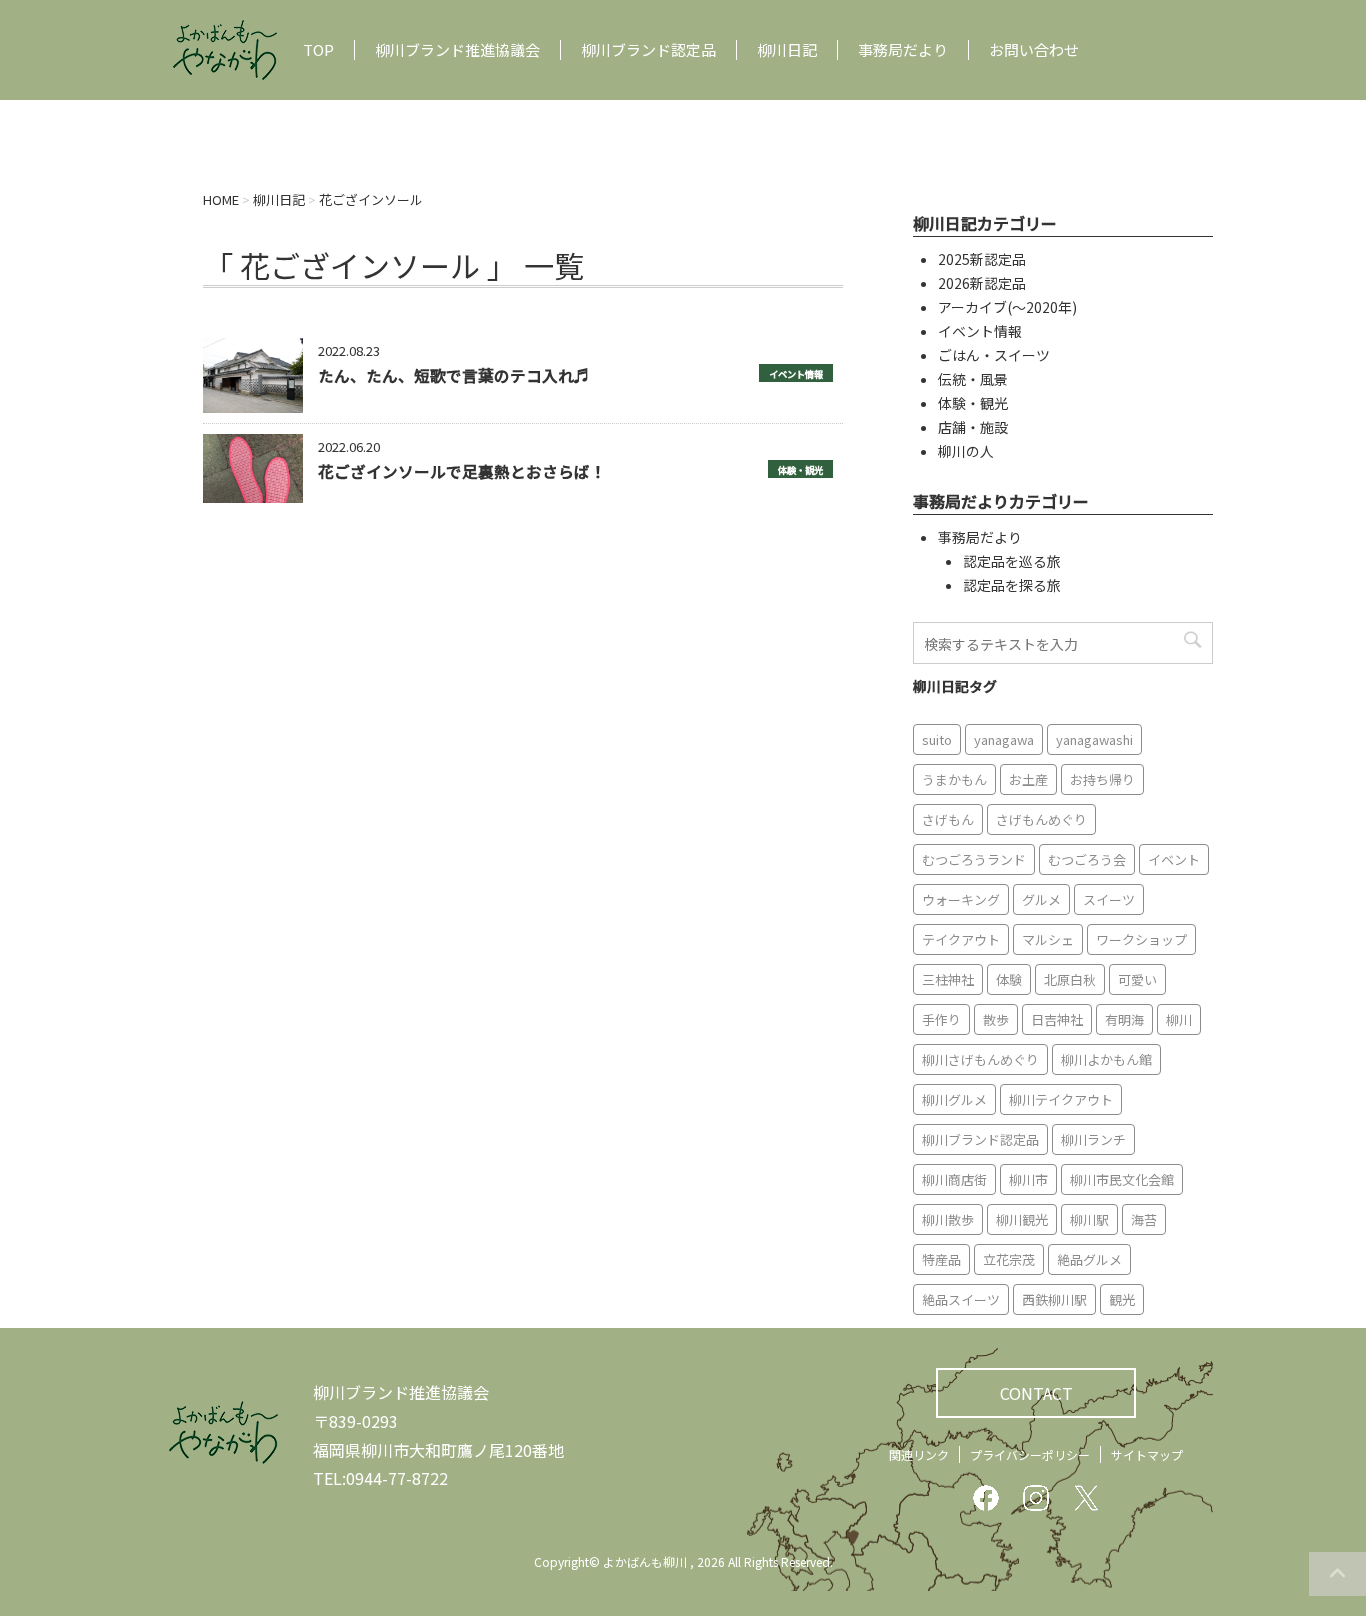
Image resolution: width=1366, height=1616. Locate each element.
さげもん (948, 819)
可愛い (1137, 979)
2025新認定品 (982, 259)
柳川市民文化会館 (1122, 1179)
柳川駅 (1089, 1219)
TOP (318, 50)
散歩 (996, 1019)
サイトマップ (1147, 1454)
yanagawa (1004, 739)
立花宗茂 (1009, 1259)
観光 (1122, 1299)
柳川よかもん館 (1106, 1059)
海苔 (1144, 1219)
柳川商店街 (954, 1179)
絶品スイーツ (961, 1299)
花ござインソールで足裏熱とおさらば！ (462, 471)
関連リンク (919, 1454)
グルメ (1041, 899)
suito (937, 739)
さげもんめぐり (1041, 819)
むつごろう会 (1087, 859)
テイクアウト (961, 939)
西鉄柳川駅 (1054, 1299)
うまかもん (954, 779)
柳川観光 (1022, 1219)
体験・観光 (800, 470)
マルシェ (1048, 939)
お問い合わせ (1034, 50)
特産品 (941, 1259)
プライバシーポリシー (1030, 1454)
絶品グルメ (1089, 1259)
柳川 (1179, 1019)
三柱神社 (948, 979)
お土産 (1028, 779)
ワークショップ (1141, 939)
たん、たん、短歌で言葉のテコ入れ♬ (454, 375)
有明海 (1124, 1019)
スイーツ (1109, 899)
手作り (941, 1019)
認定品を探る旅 (1012, 585)
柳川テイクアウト (1061, 1099)
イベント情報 (796, 374)
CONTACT (1036, 1393)
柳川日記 (787, 50)
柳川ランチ (1093, 1139)
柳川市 (1028, 1179)
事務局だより (903, 50)
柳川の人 (966, 451)
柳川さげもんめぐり (980, 1059)
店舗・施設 (973, 427)
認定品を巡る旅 (1012, 561)
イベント (1174, 859)
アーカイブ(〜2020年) (1007, 307)
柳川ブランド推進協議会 (457, 50)
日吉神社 (1057, 1019)
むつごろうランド (974, 859)
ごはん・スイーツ (994, 355)
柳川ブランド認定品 (648, 50)
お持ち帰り (1102, 779)
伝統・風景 (973, 379)
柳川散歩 (948, 1219)
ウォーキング (961, 899)
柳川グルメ (954, 1099)
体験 (1009, 979)
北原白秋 (1070, 979)
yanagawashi (1094, 739)
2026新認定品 (982, 283)
